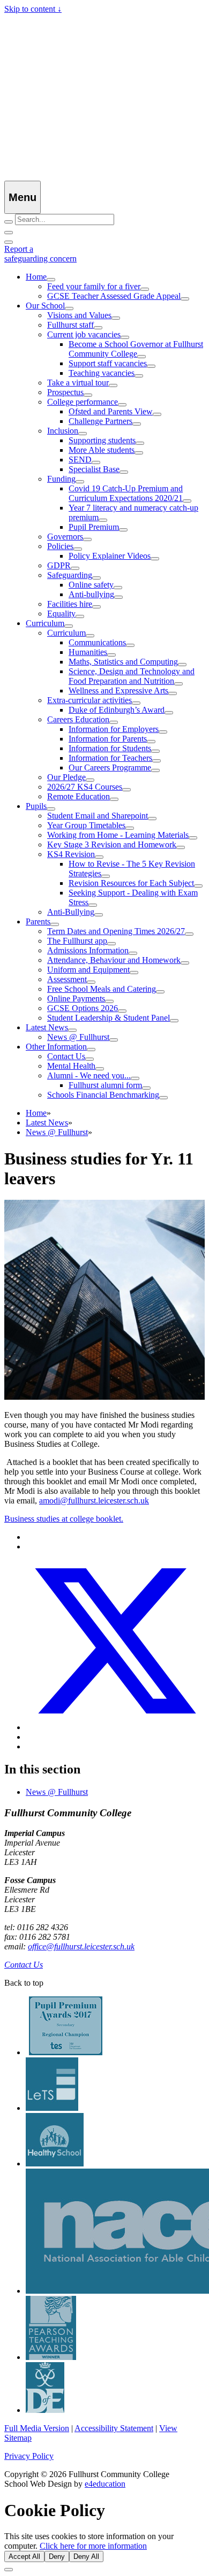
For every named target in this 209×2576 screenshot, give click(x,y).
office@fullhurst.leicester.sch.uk (81, 1946)
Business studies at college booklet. (64, 1519)
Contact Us (24, 1965)
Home (36, 1113)
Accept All (24, 2556)
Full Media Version (37, 2428)
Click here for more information (93, 2546)
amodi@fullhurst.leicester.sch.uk (94, 1501)
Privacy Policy (29, 2456)
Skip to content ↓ (33, 9)
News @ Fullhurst (57, 1132)
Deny (57, 2556)
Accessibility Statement (114, 2428)
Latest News (47, 1123)
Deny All (86, 2556)
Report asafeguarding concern (40, 254)
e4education (105, 2484)
